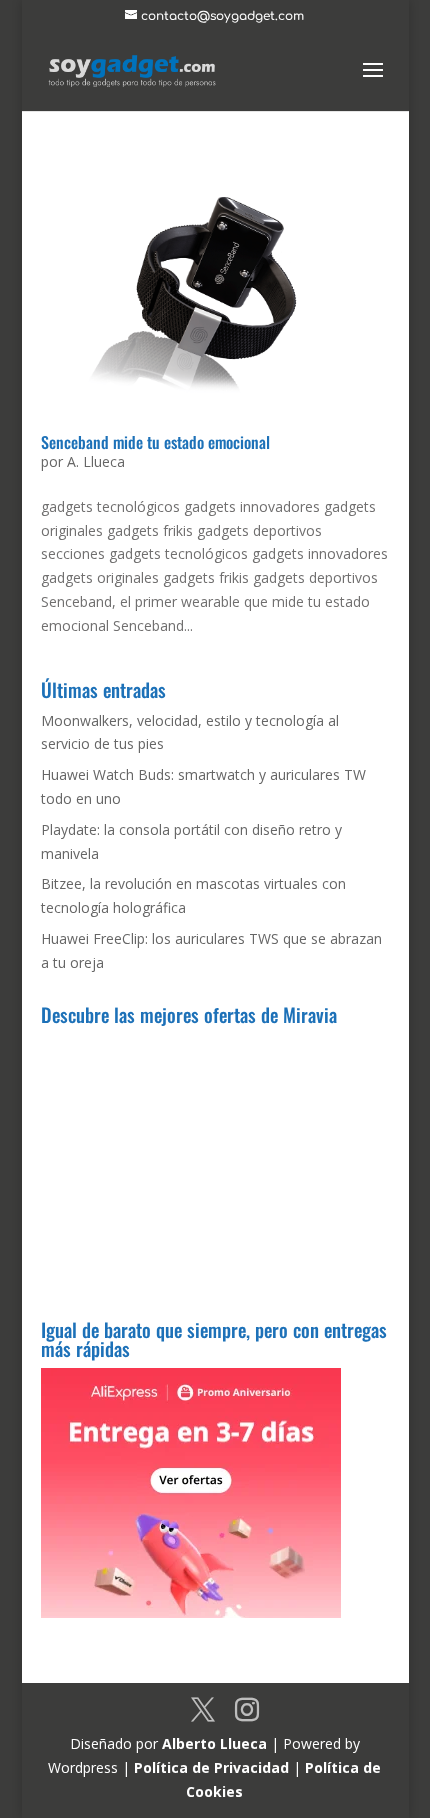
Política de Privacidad (211, 1767)
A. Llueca (96, 461)
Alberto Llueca (214, 1743)
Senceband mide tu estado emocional (155, 442)
